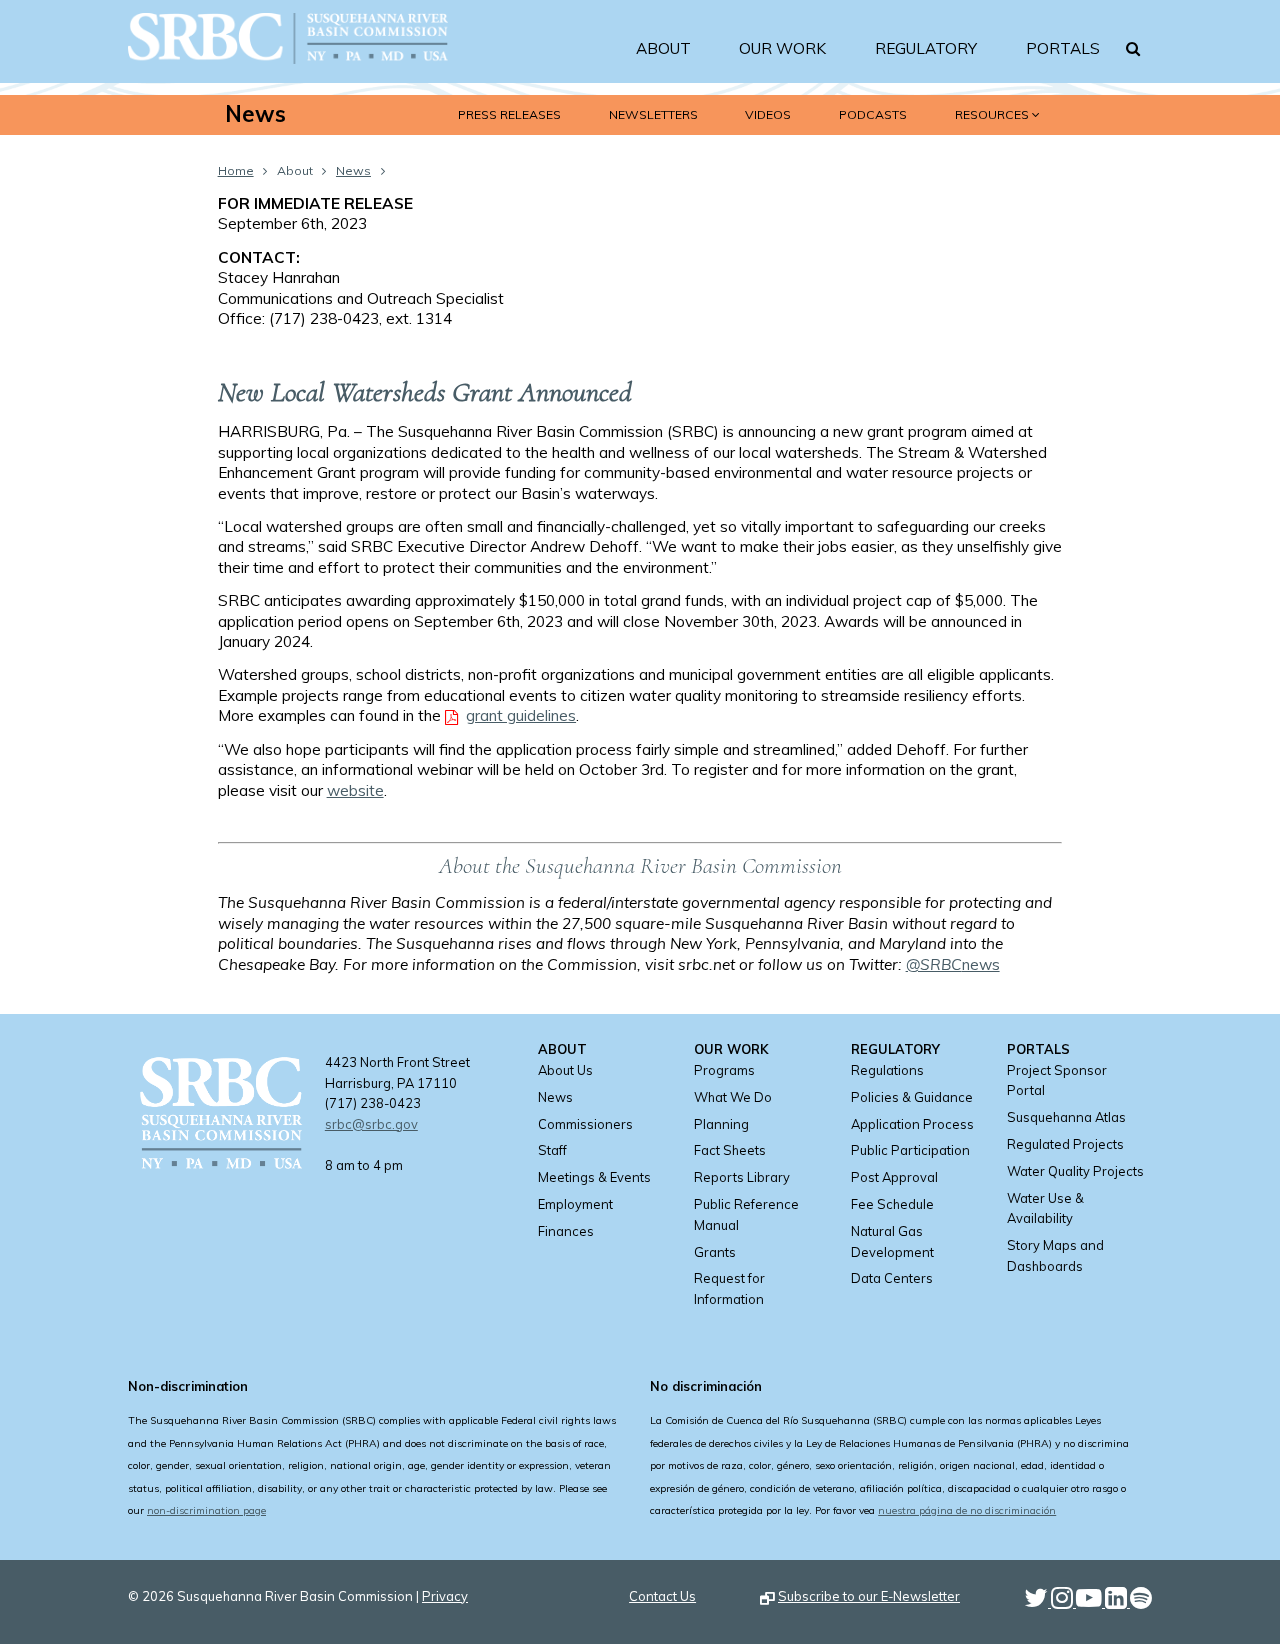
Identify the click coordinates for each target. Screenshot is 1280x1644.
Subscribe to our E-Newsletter (869, 1596)
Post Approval (894, 1177)
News (255, 115)
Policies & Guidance (912, 1097)
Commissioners (585, 1124)
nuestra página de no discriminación (967, 1510)
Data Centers (892, 1278)
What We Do (733, 1097)
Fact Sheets (730, 1150)
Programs (724, 1070)
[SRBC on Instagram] (1063, 1602)
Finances (566, 1231)
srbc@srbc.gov (371, 1124)
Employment (575, 1204)
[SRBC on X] (1037, 1602)
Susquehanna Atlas (1066, 1117)
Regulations (887, 1070)
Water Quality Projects (1075, 1171)
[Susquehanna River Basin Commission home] (288, 71)
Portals (1063, 48)
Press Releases (509, 114)
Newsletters (653, 114)
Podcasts (873, 114)
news (953, 964)
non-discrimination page (206, 1510)
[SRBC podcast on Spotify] (1141, 1602)
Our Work (782, 48)
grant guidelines (521, 715)
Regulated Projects (1065, 1144)
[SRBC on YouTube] (1090, 1602)
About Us (565, 1070)
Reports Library (742, 1177)
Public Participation (910, 1150)
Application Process (912, 1124)
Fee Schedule (892, 1204)
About (663, 48)
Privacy (445, 1596)
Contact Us (662, 1596)
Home (236, 170)
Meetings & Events (594, 1177)
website (355, 790)
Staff (552, 1150)
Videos (768, 114)
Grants (715, 1252)
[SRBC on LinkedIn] (1117, 1602)
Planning (721, 1124)
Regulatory (926, 48)
